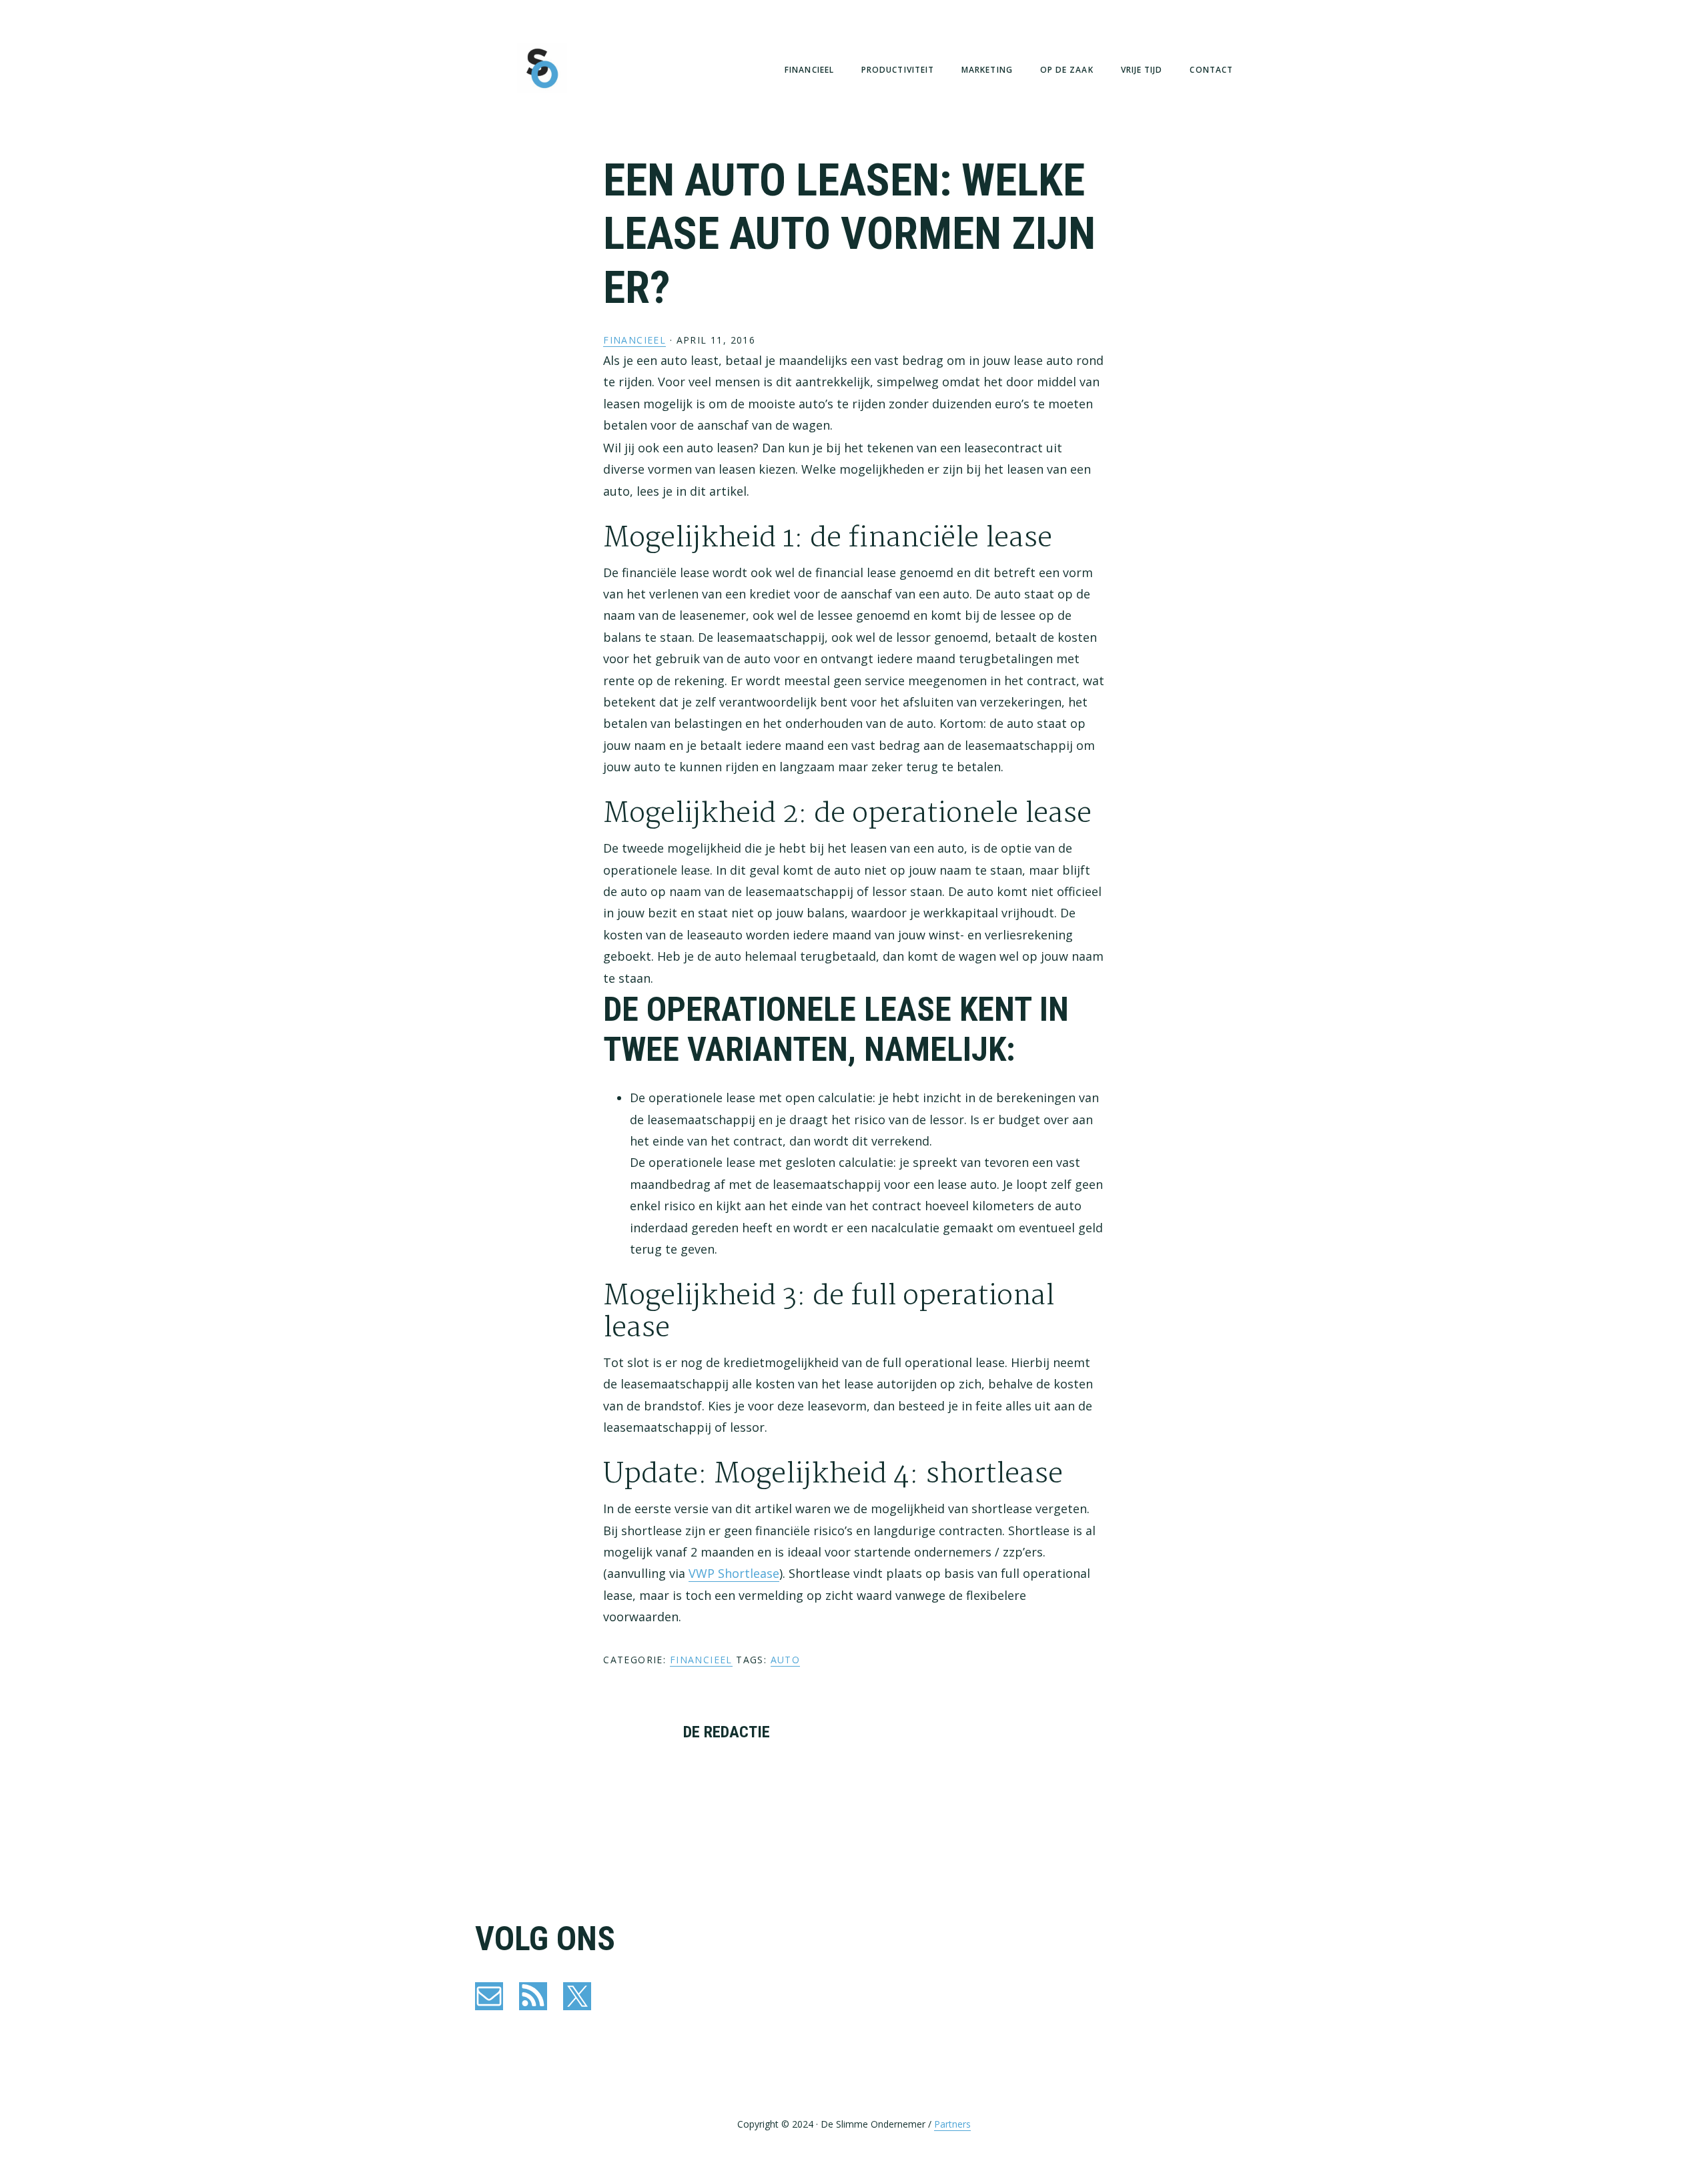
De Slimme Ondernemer (542, 68)
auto (786, 1660)
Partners (952, 2124)
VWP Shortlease (734, 1573)
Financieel (634, 340)
